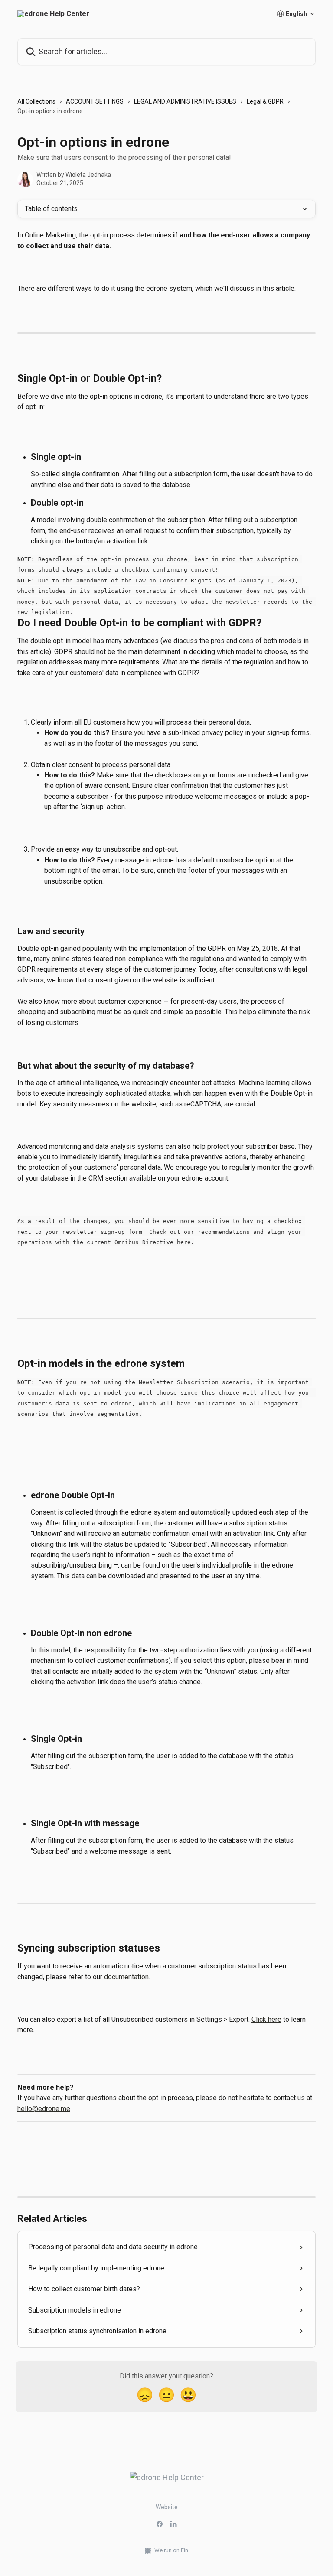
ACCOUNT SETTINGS (95, 101)
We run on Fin (171, 2550)
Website (167, 2507)
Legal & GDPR (265, 101)
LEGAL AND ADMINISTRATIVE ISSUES (185, 101)
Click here (266, 2019)
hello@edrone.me (44, 2109)
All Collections (36, 101)
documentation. (127, 1977)
